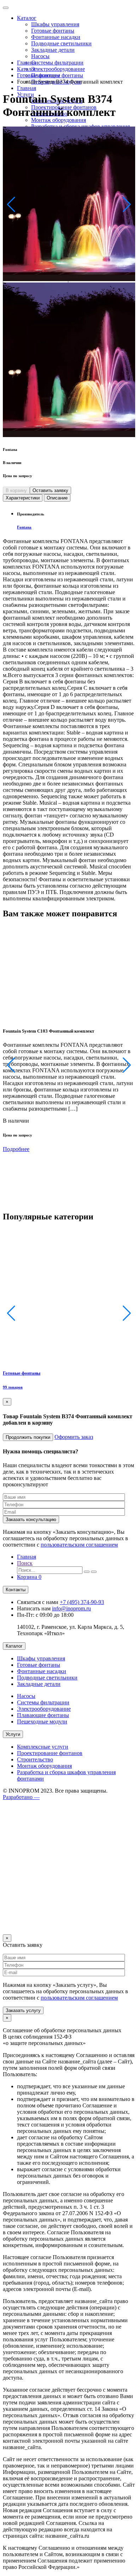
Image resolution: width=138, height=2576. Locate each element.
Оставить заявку (50, 490)
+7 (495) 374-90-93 (82, 1602)
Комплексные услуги (43, 1747)
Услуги (13, 1734)
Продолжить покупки (28, 1437)
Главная (27, 88)
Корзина (29, 1577)
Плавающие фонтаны (43, 1715)
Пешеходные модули (42, 1722)
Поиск (25, 1563)
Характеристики (23, 498)
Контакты (16, 1590)
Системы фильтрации (57, 63)
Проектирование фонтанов (50, 1753)
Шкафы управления (55, 24)
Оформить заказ (74, 1437)
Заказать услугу (23, 2010)
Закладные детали (53, 50)
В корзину (16, 490)
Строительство (35, 1759)
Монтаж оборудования (59, 120)
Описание (57, 498)
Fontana (24, 527)
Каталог (27, 18)
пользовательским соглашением (79, 1545)
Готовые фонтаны (53, 31)
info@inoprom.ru (71, 1608)
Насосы (40, 56)
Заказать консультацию (31, 1519)
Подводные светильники (61, 43)
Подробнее (16, 1149)
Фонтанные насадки (56, 37)
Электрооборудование (58, 69)
